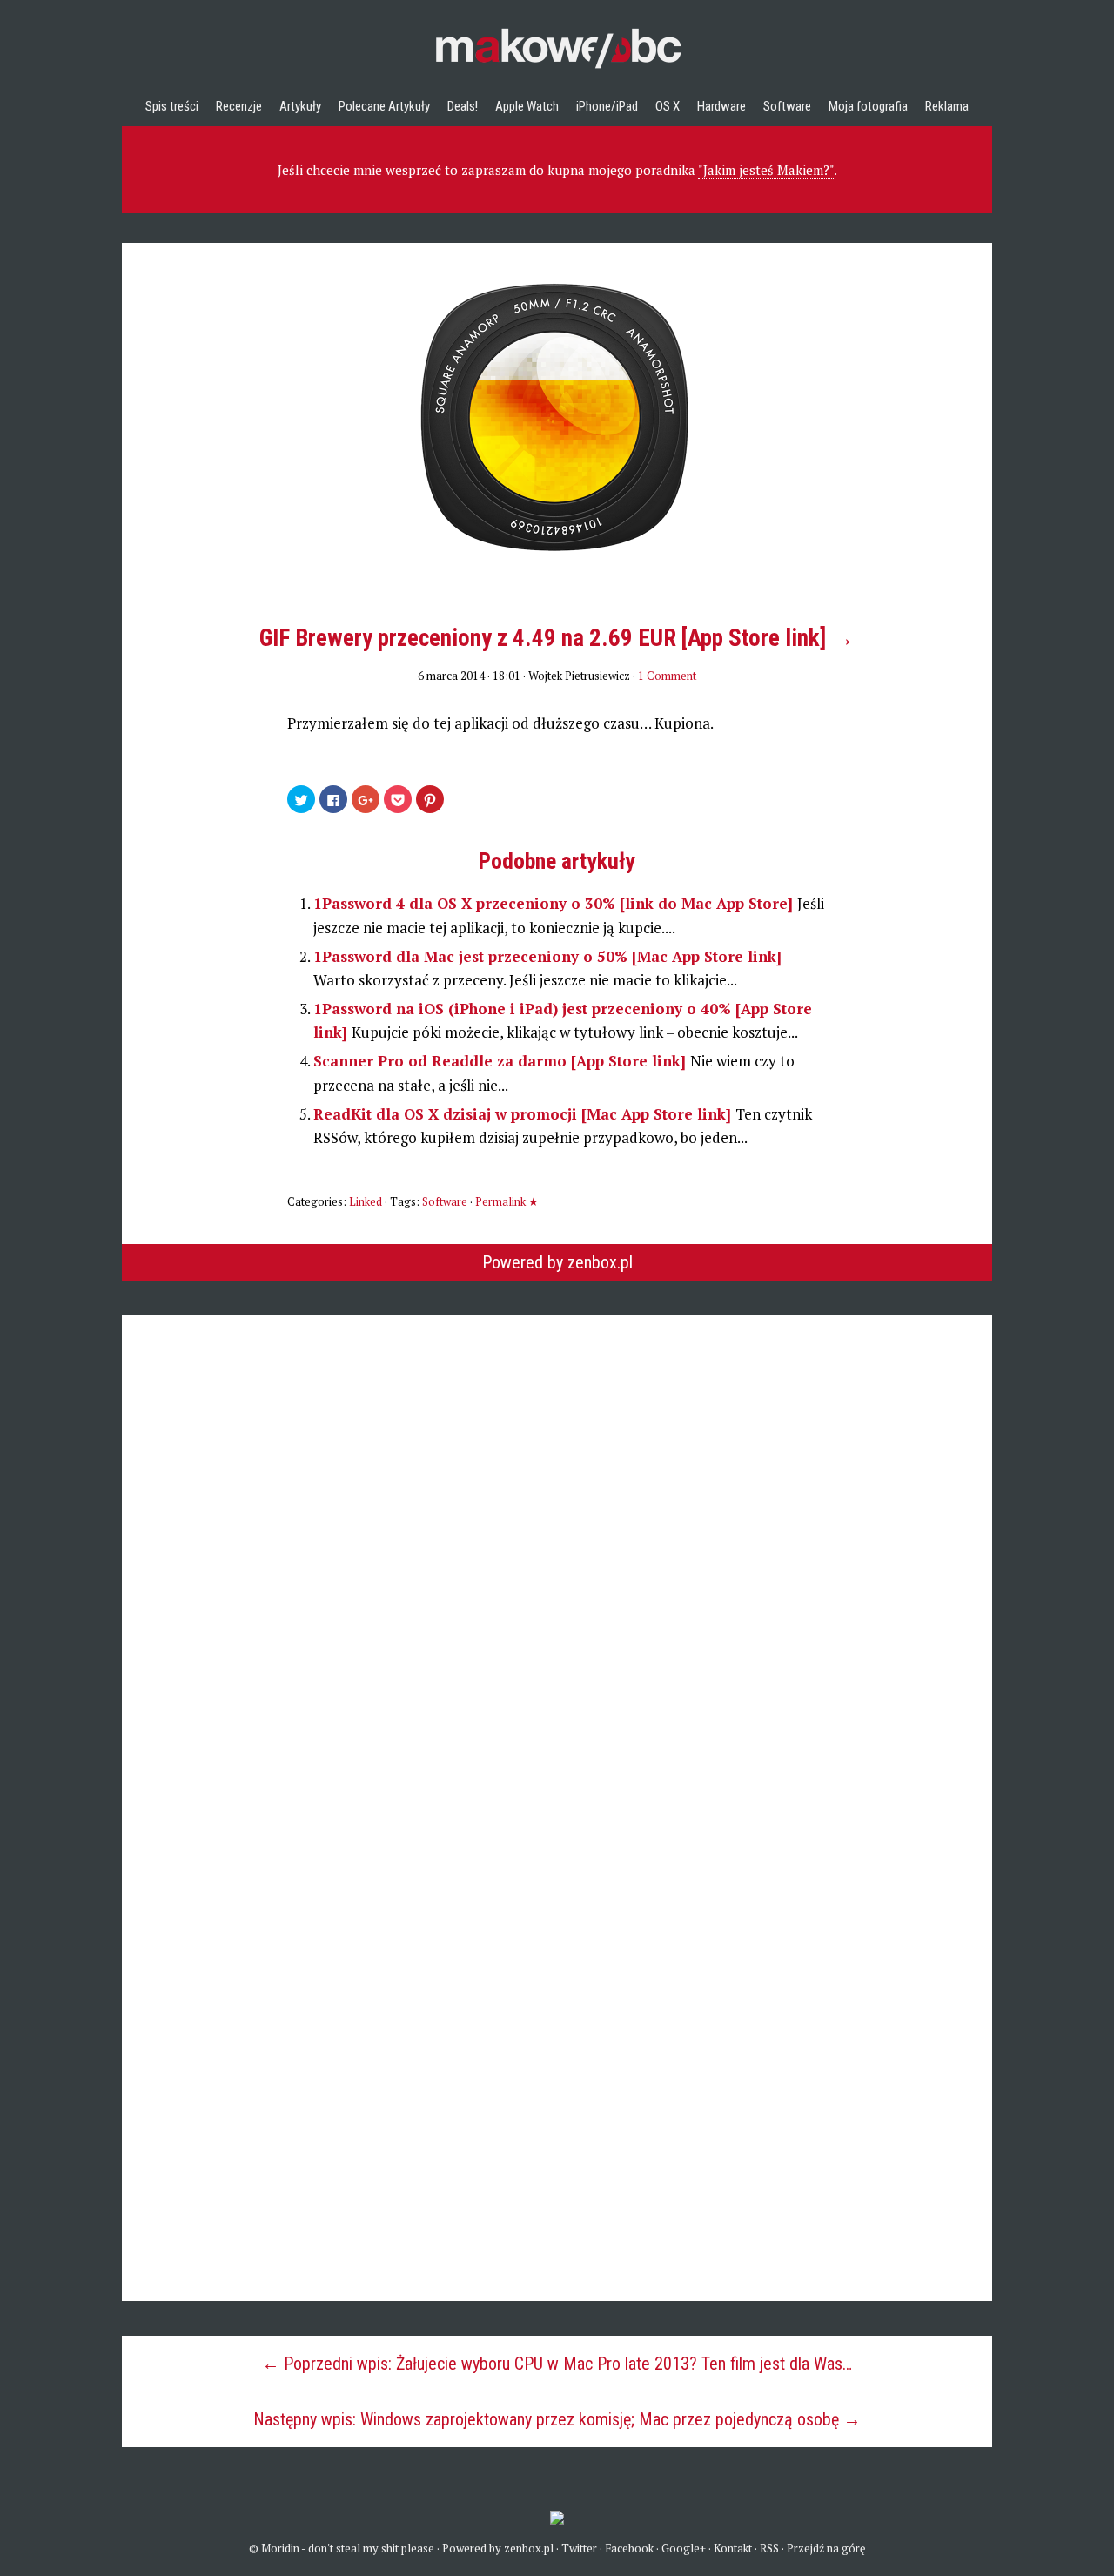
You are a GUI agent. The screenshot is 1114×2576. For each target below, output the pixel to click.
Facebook (629, 2548)
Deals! (463, 106)
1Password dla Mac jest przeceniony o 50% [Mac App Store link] (547, 956)
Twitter (579, 2548)
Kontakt (733, 2548)
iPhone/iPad (607, 106)
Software (787, 106)
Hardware (721, 106)
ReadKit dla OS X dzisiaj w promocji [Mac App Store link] (524, 1114)
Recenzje (239, 106)
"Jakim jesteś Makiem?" (766, 170)
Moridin (280, 2548)
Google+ (684, 2548)
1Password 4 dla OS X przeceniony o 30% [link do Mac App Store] (555, 903)
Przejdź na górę (826, 2548)
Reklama (947, 106)
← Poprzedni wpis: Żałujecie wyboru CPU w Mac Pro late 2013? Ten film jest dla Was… (557, 2364)
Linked (366, 1201)
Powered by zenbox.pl (557, 1262)
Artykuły (300, 106)
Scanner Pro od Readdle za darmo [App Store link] (502, 1061)
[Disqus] (557, 1533)
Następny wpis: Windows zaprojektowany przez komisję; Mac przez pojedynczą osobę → (557, 2419)
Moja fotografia (868, 106)
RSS (769, 2548)
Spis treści (172, 106)
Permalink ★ (507, 1201)
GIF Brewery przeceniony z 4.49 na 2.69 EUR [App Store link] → (557, 638)
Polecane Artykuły (384, 106)
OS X (668, 106)
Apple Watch (527, 106)
